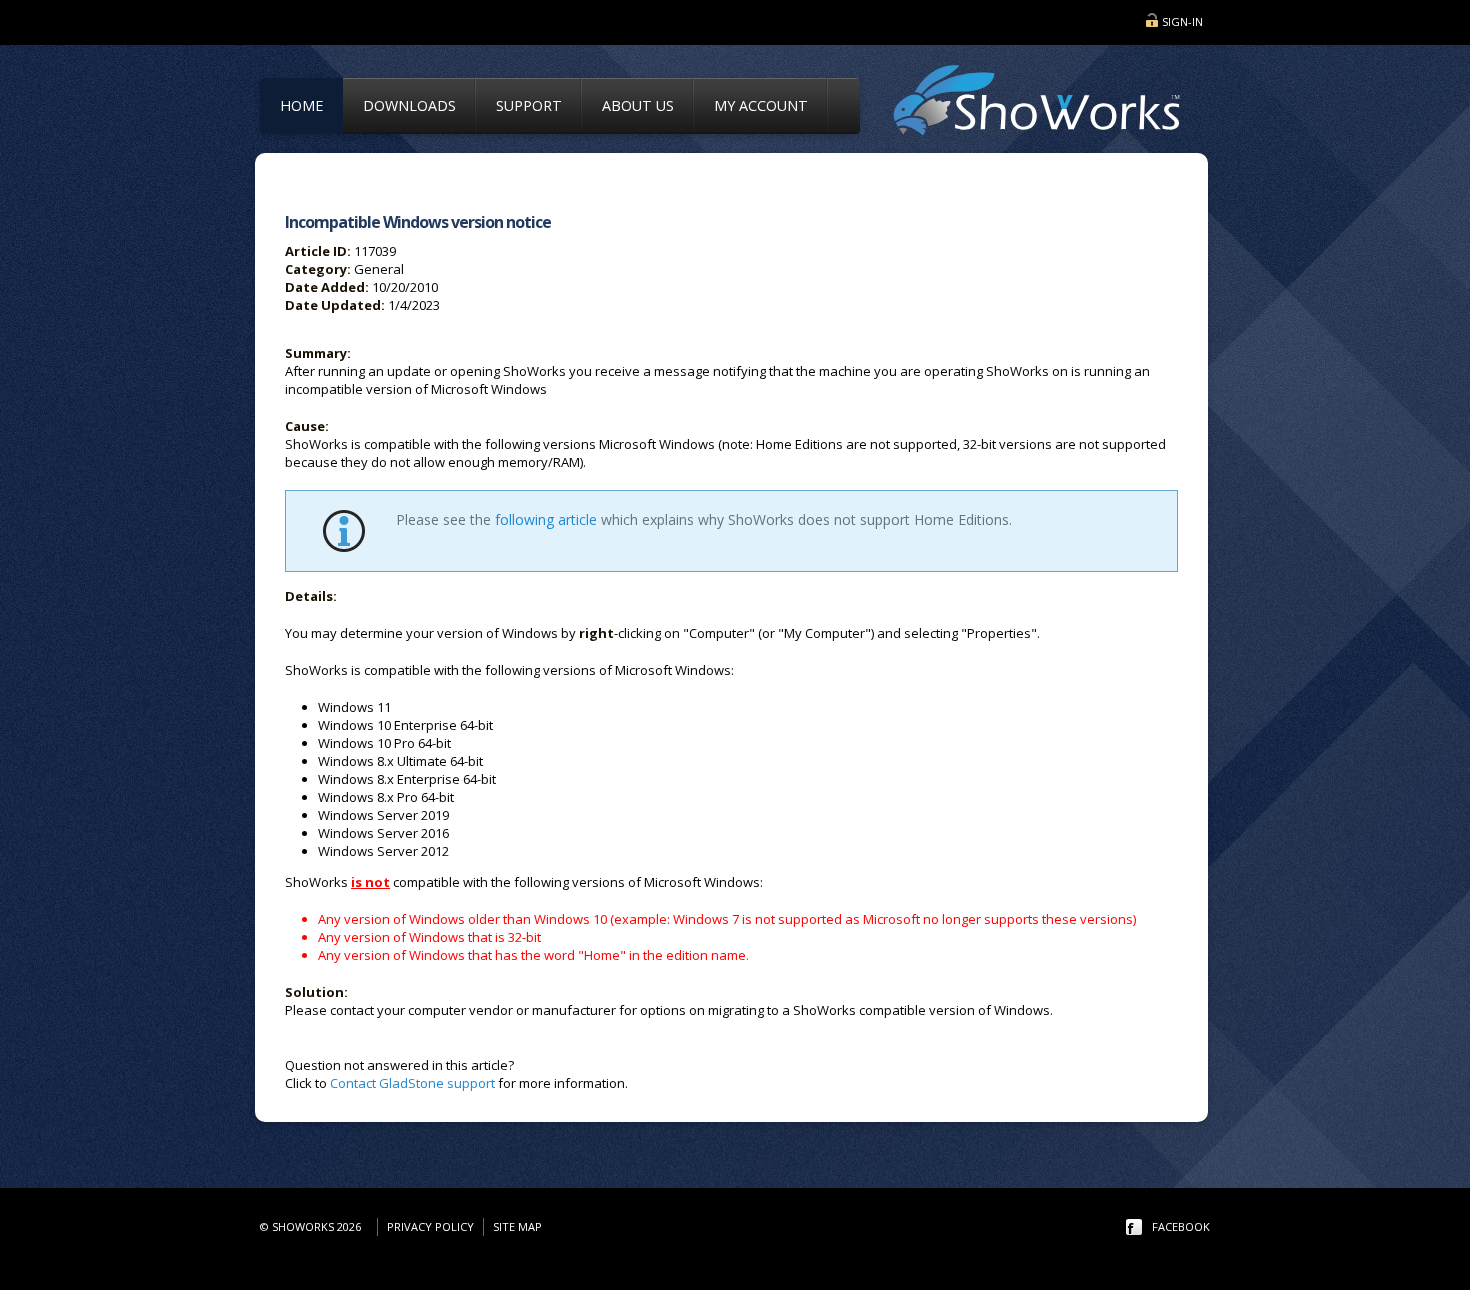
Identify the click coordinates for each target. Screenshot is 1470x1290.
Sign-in (1182, 21)
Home (301, 105)
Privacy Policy (430, 1226)
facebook (1181, 1226)
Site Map (517, 1226)
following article (546, 519)
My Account (761, 105)
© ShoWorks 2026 (313, 1226)
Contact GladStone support (412, 1083)
